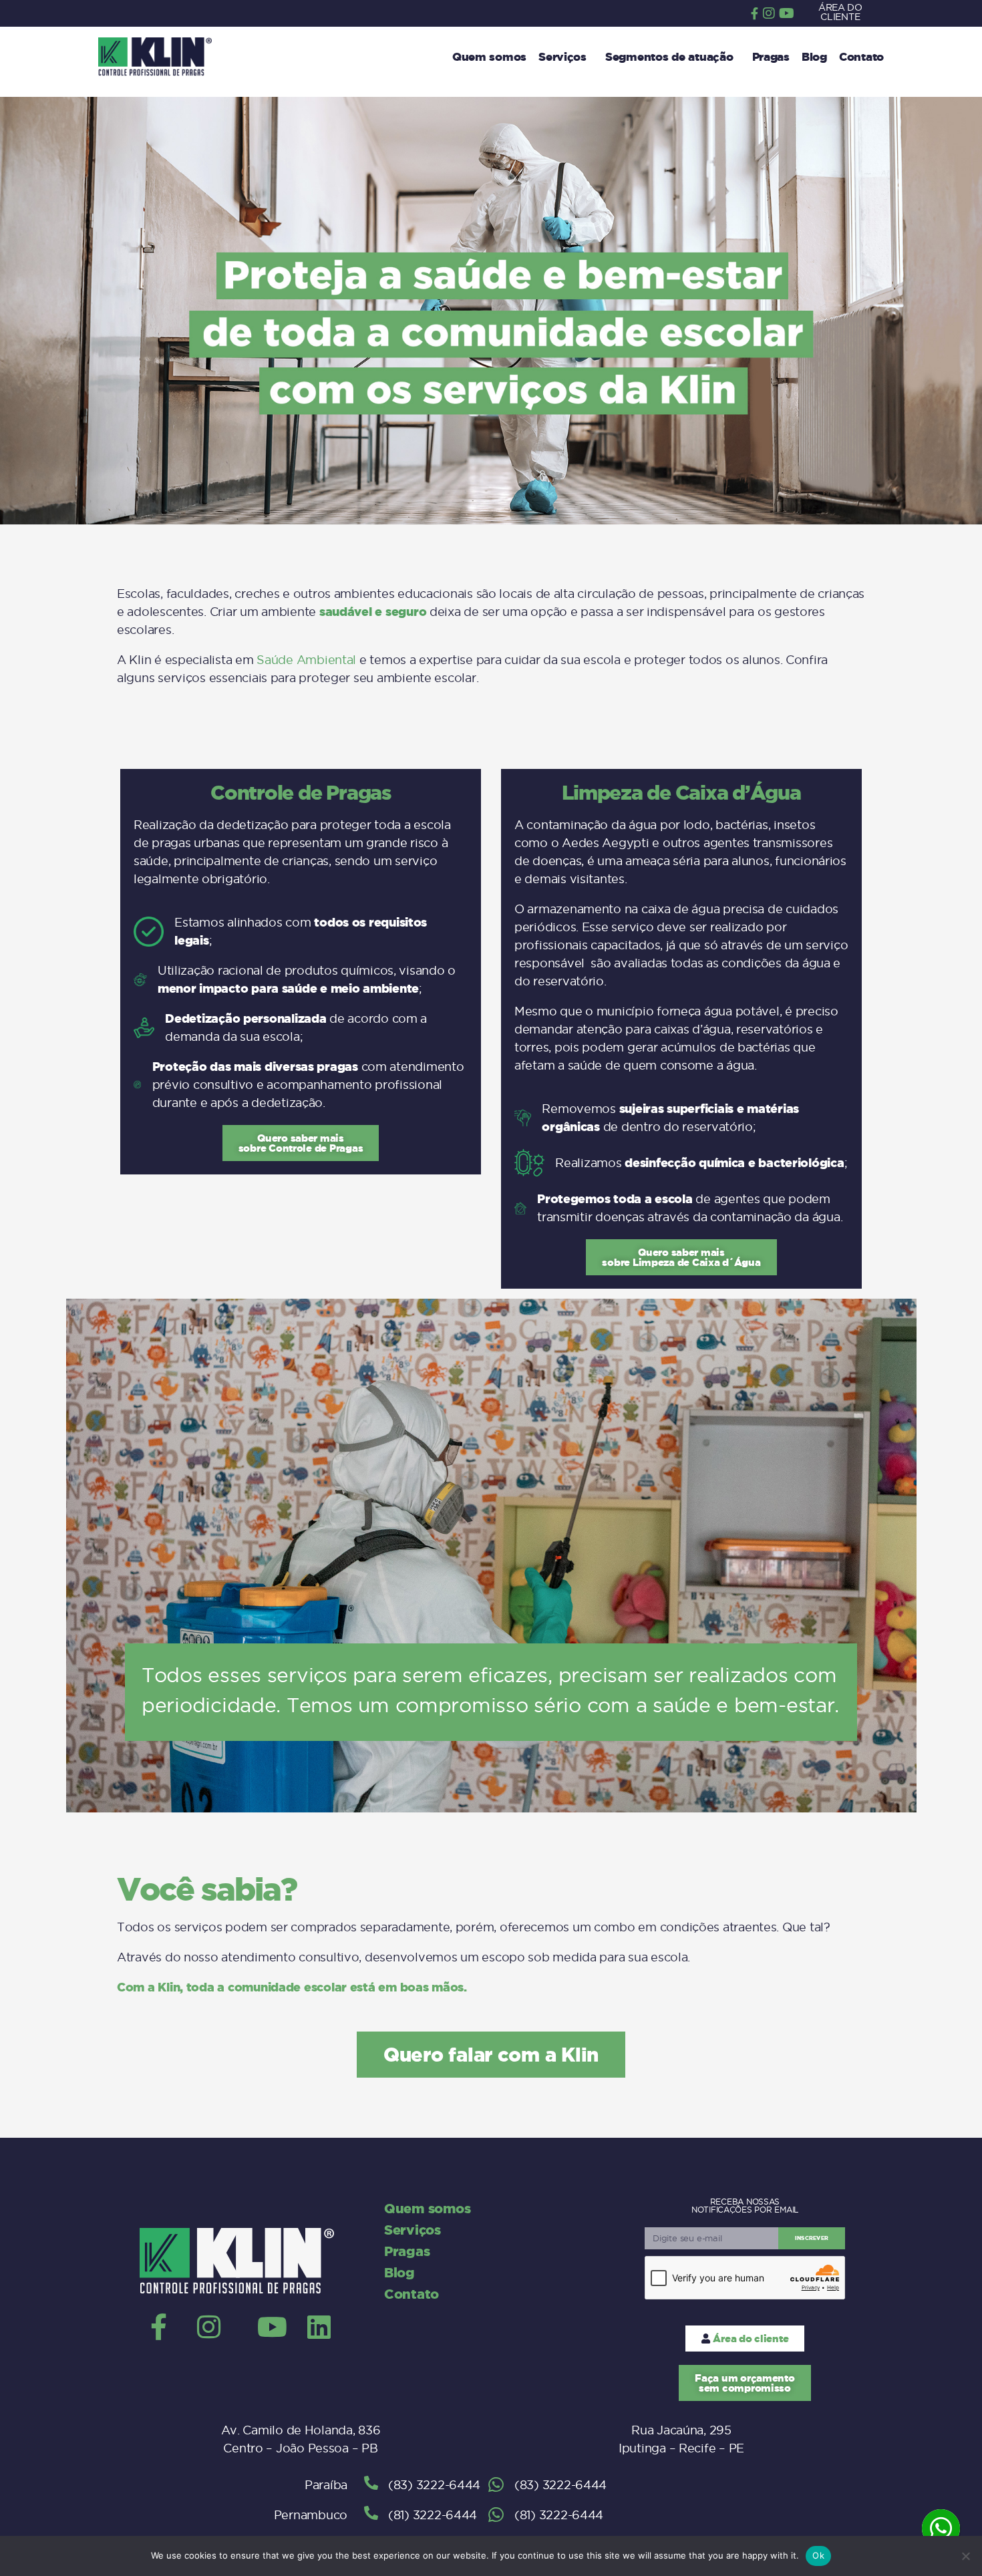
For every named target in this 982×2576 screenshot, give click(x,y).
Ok (818, 2555)
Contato (861, 56)
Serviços (562, 56)
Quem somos (489, 56)
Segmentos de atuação (669, 56)
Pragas (771, 56)
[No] (965, 2556)
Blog (814, 56)
